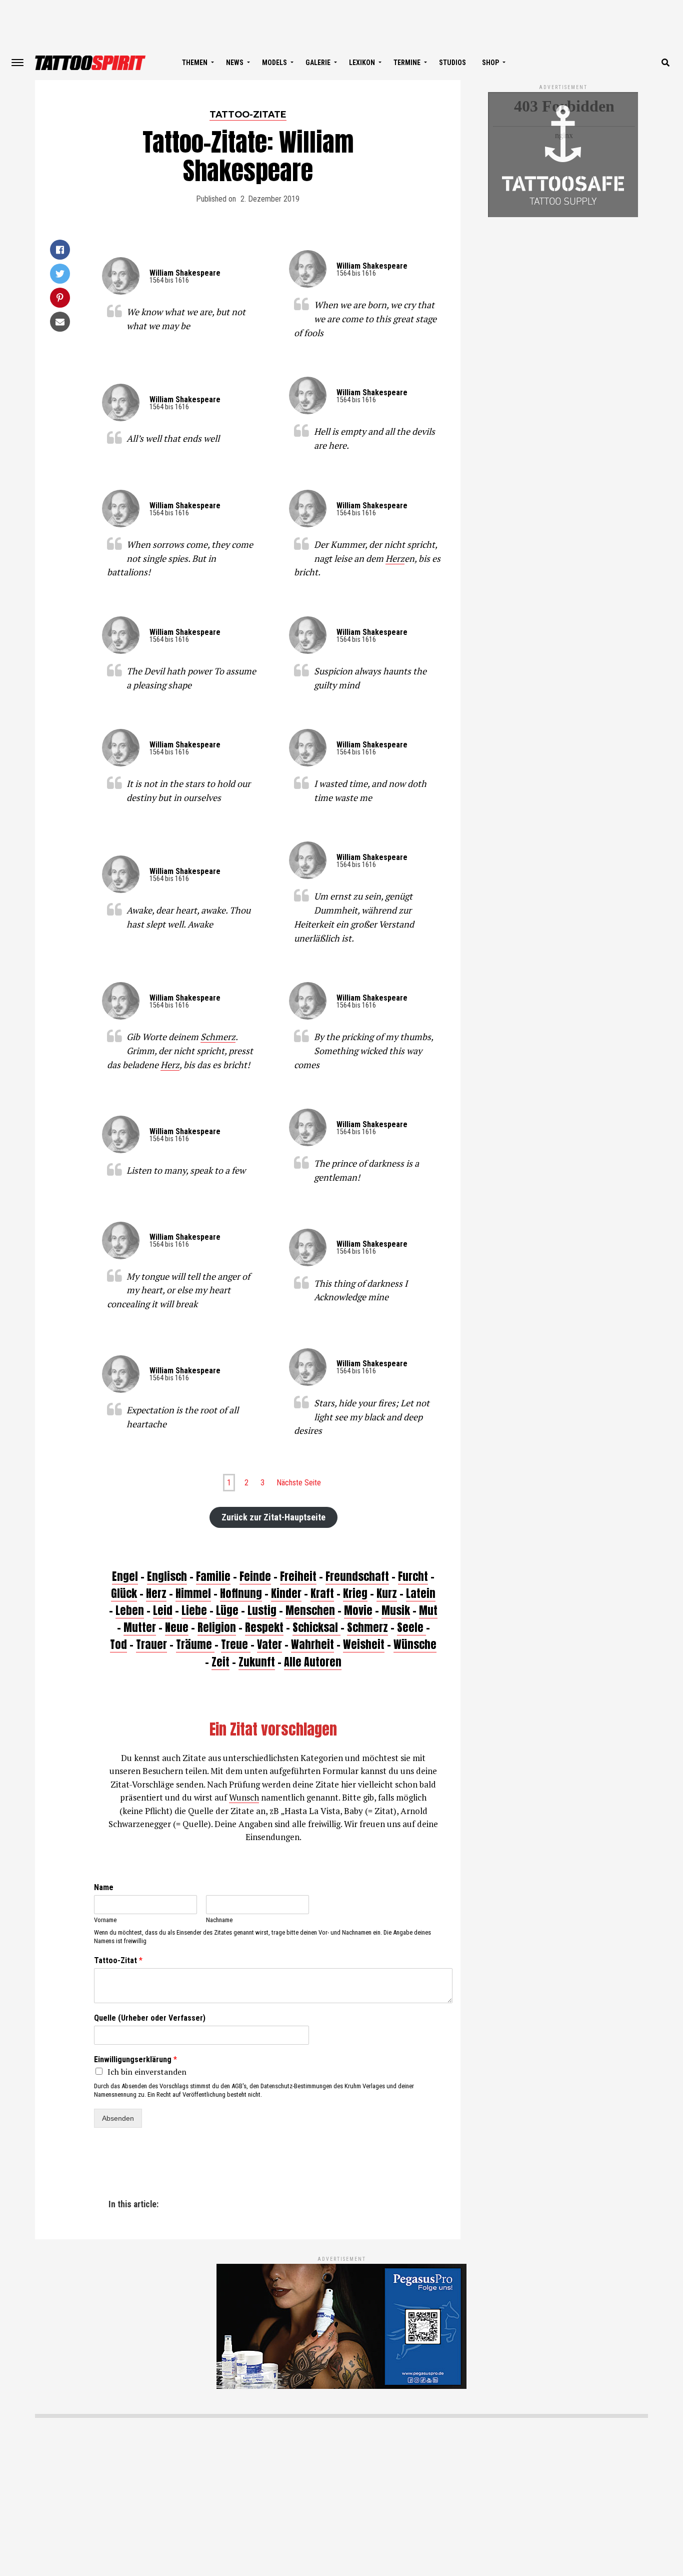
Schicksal (316, 1627)
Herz (395, 558)
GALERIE (318, 63)
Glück (124, 1593)
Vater (269, 1644)
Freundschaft (357, 1576)
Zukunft (257, 1662)
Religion (217, 1627)
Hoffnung (241, 1593)
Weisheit (364, 1644)
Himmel (193, 1593)
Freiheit (298, 1576)
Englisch (167, 1576)
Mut (428, 1610)
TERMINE (407, 63)
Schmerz (218, 1037)
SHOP (490, 63)
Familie (213, 1576)
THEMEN (195, 63)
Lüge (227, 1610)
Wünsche (415, 1644)
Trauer (151, 1644)
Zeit (220, 1662)
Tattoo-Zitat (118, 1960)
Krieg (355, 1593)
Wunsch (244, 1797)
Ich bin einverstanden (147, 2072)
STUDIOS (452, 63)
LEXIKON (362, 63)
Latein (421, 1593)
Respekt (264, 1627)
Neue (177, 1627)
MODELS (274, 63)
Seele (411, 1627)
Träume (195, 1644)
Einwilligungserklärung (135, 2059)
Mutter (140, 1627)
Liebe (194, 1610)
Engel (125, 1576)
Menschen (310, 1610)
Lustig (262, 1610)
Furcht (413, 1576)
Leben (130, 1610)
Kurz (387, 1593)
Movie (358, 1610)
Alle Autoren (313, 1662)
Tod (118, 1644)
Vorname (105, 1920)
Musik (396, 1610)
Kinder (286, 1593)
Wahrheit (312, 1644)
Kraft (322, 1593)
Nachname (219, 1920)
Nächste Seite (299, 1483)
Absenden (118, 2118)
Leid (163, 1610)
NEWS (235, 63)
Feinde (255, 1576)
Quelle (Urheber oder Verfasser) (150, 2018)
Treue (236, 1644)
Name (104, 1887)
